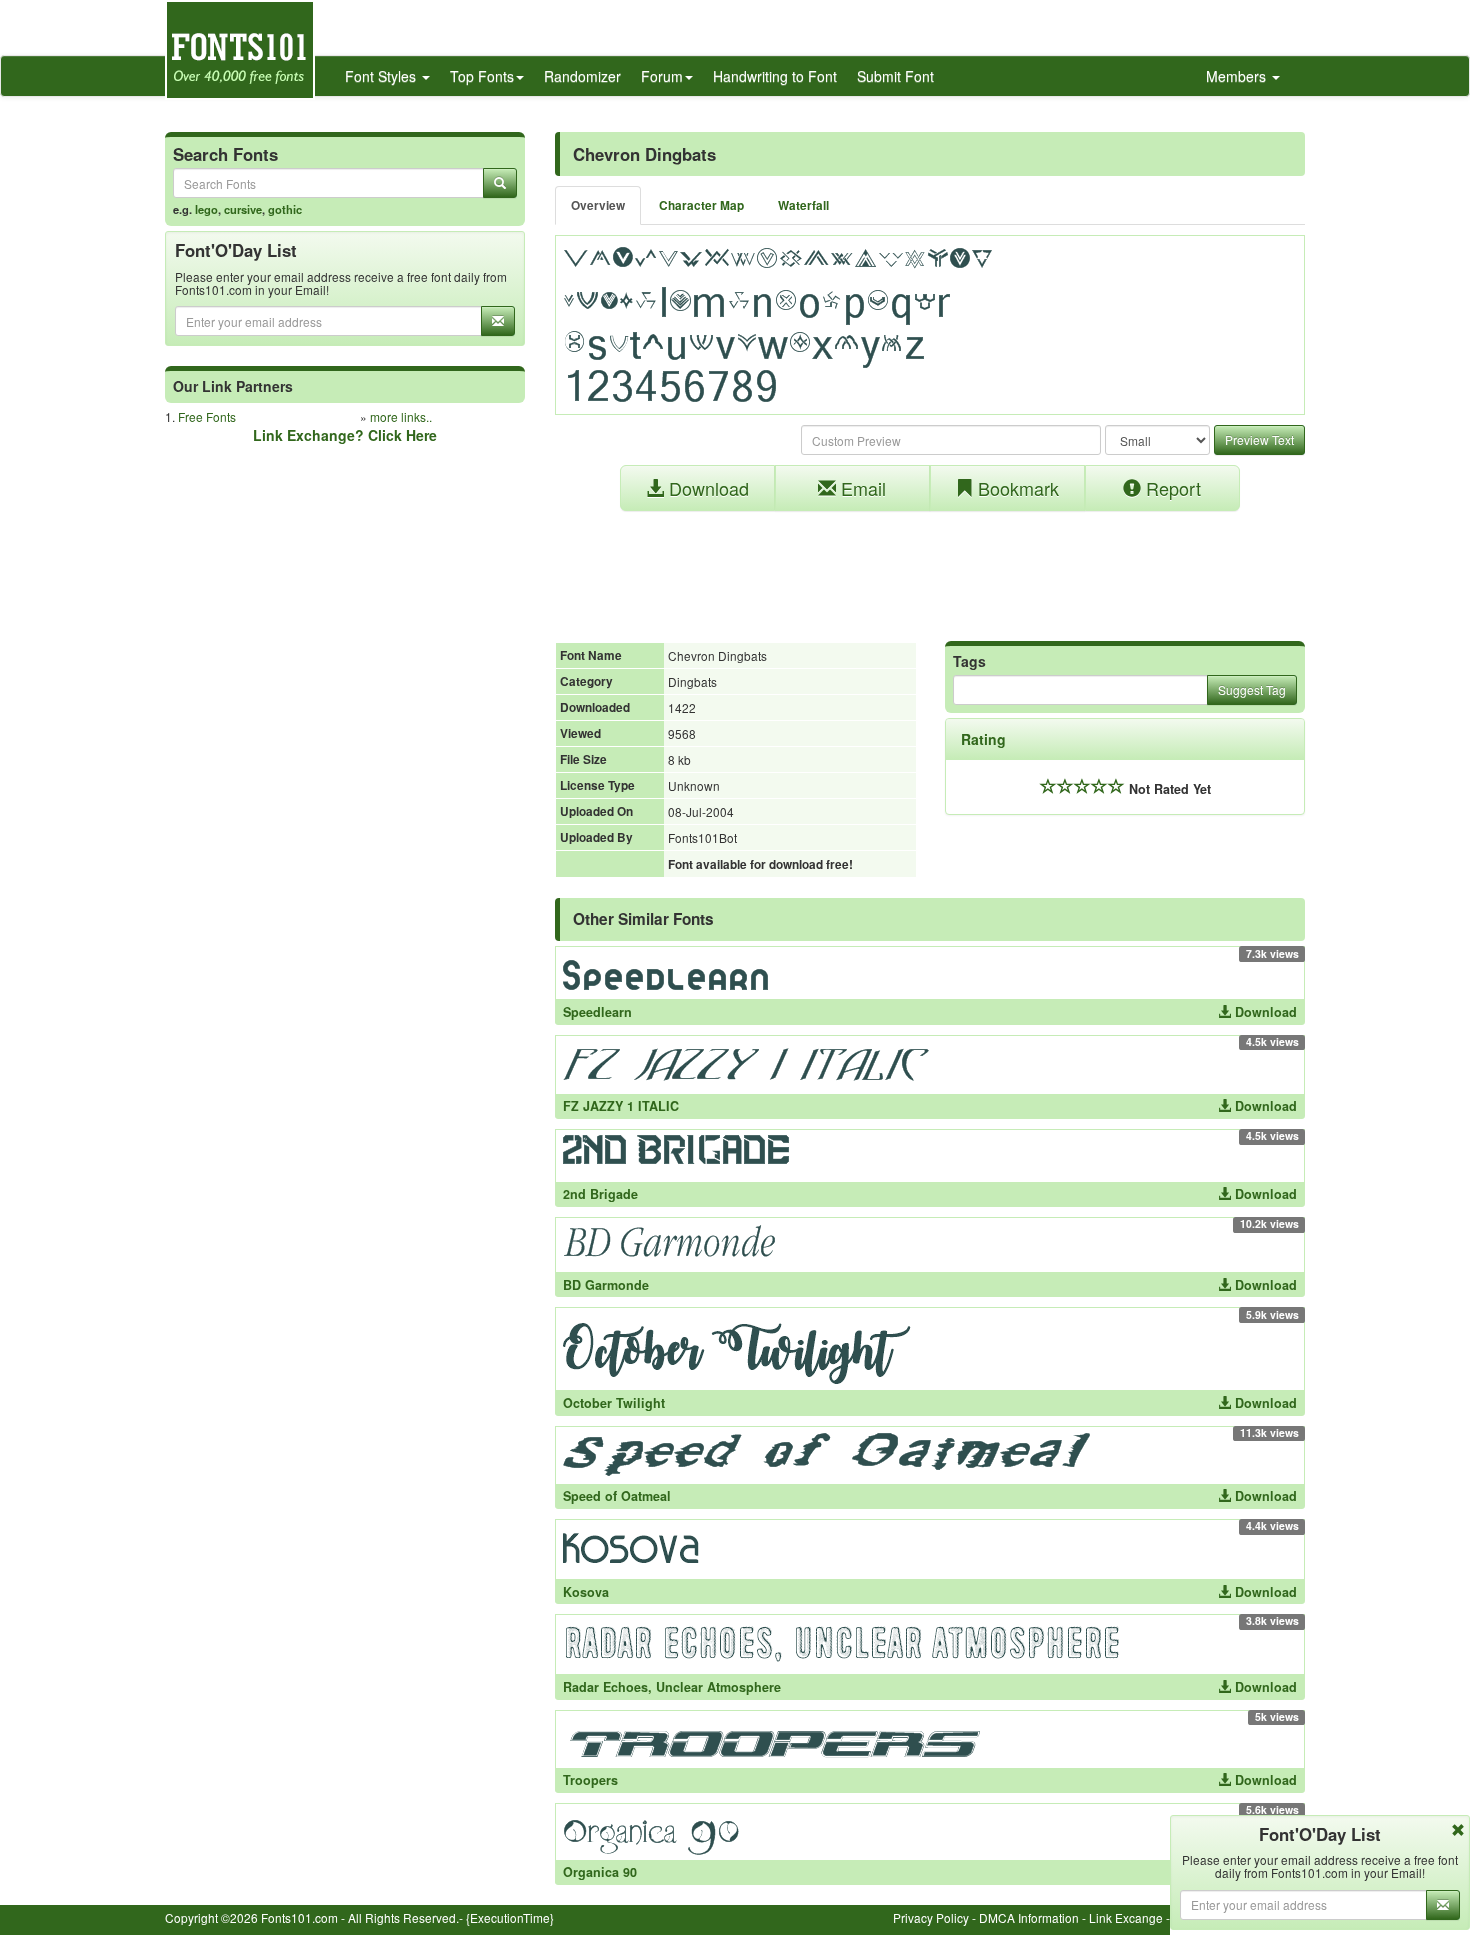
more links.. (401, 416)
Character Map (701, 205)
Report (1171, 488)
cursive (243, 209)
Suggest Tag (1252, 689)
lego (206, 209)
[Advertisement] (930, 566)
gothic (285, 209)
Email (861, 488)
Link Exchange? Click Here (345, 435)
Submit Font (895, 76)
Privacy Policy (931, 1917)
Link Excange (1126, 1917)
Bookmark (1016, 488)
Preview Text (1259, 439)
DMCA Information (1029, 1917)
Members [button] (1238, 76)
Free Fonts (207, 416)
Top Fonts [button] (482, 76)
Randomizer (582, 76)
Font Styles (382, 76)
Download (706, 488)
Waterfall (803, 205)
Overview (598, 205)
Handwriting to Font (775, 76)
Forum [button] (662, 76)
